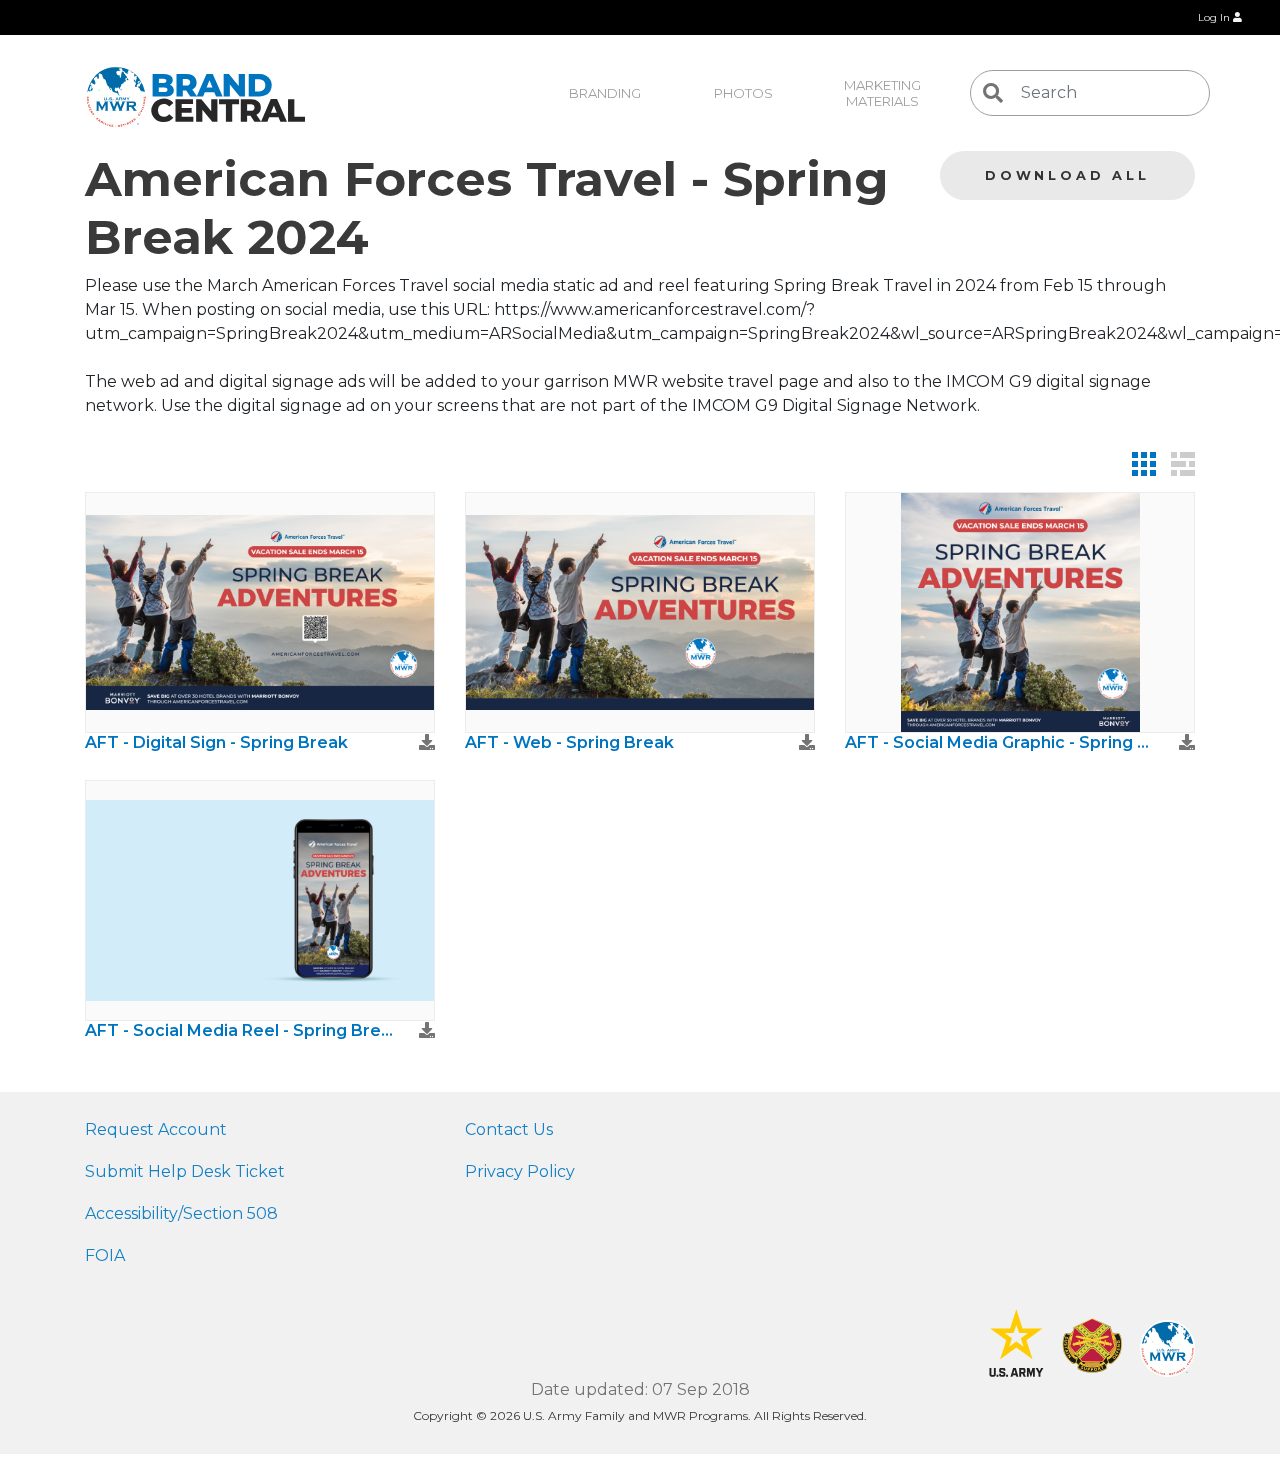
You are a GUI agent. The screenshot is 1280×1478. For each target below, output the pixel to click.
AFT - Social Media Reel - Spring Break (240, 1030)
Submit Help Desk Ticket (185, 1171)
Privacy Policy (520, 1171)
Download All (1067, 175)
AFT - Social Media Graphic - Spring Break (1000, 742)
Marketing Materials (884, 93)
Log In (1215, 17)
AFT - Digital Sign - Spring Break (216, 742)
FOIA (105, 1255)
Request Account (156, 1129)
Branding (605, 93)
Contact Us (509, 1129)
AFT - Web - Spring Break (569, 742)
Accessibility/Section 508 (181, 1213)
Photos (743, 93)
